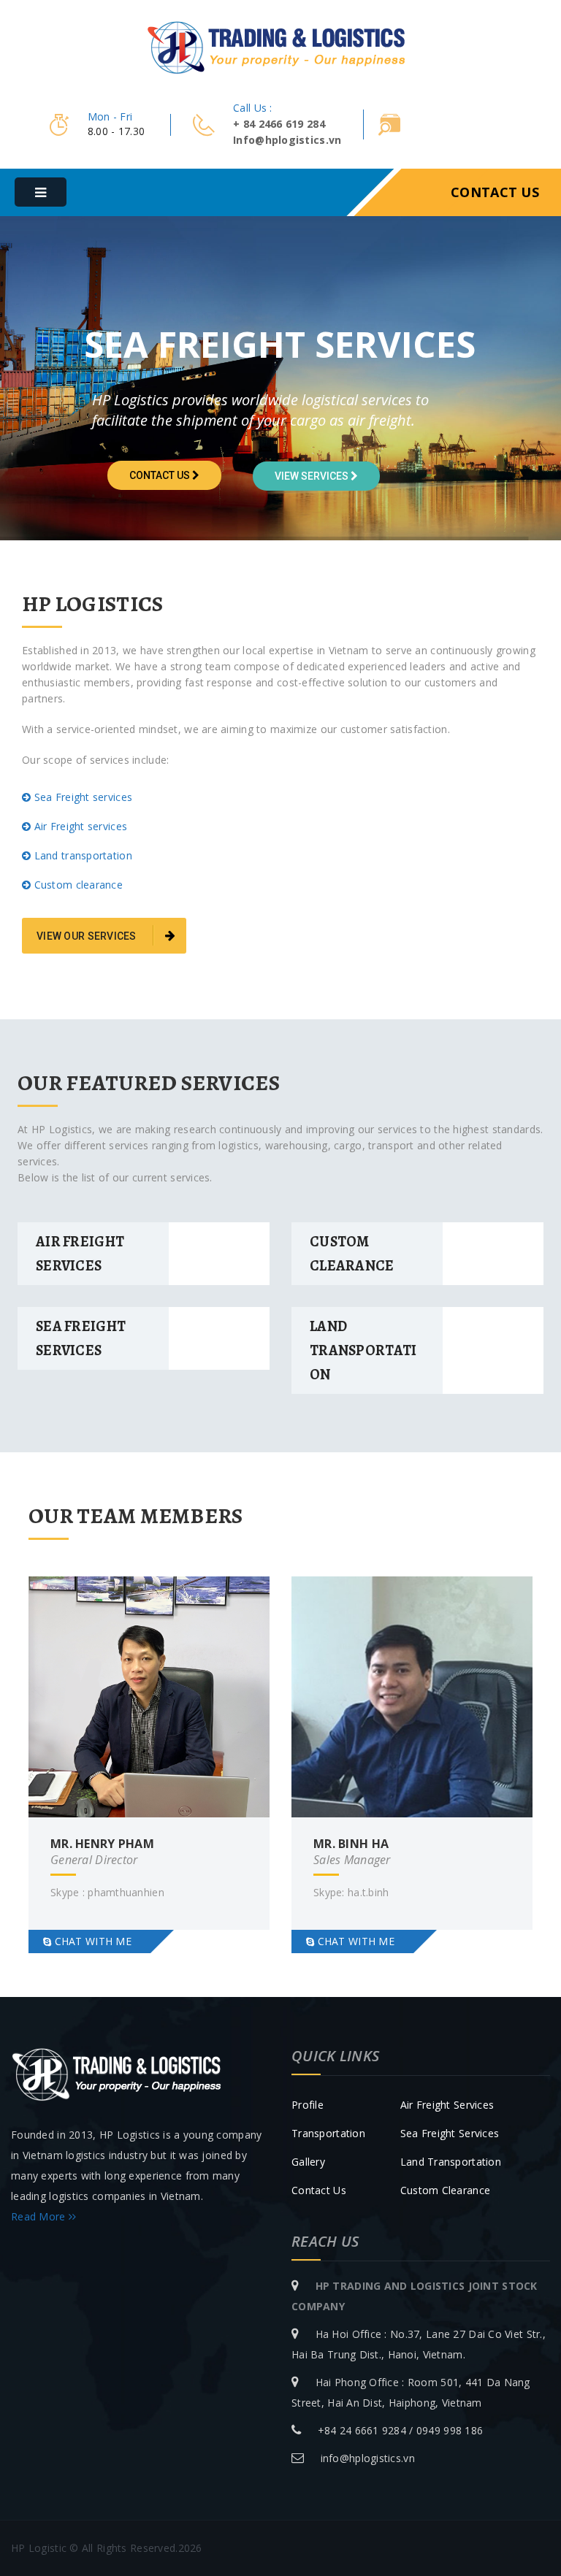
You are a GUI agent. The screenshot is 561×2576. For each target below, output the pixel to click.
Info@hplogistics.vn (287, 140)
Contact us (495, 192)
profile (308, 2105)
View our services (88, 936)
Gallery (308, 2162)
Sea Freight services (450, 2133)
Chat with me (91, 1941)
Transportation (328, 2133)
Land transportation (451, 2162)
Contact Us (319, 2190)
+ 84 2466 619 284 (279, 124)
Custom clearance (445, 2190)
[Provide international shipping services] (280, 46)
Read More (40, 2216)
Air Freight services (447, 2105)
